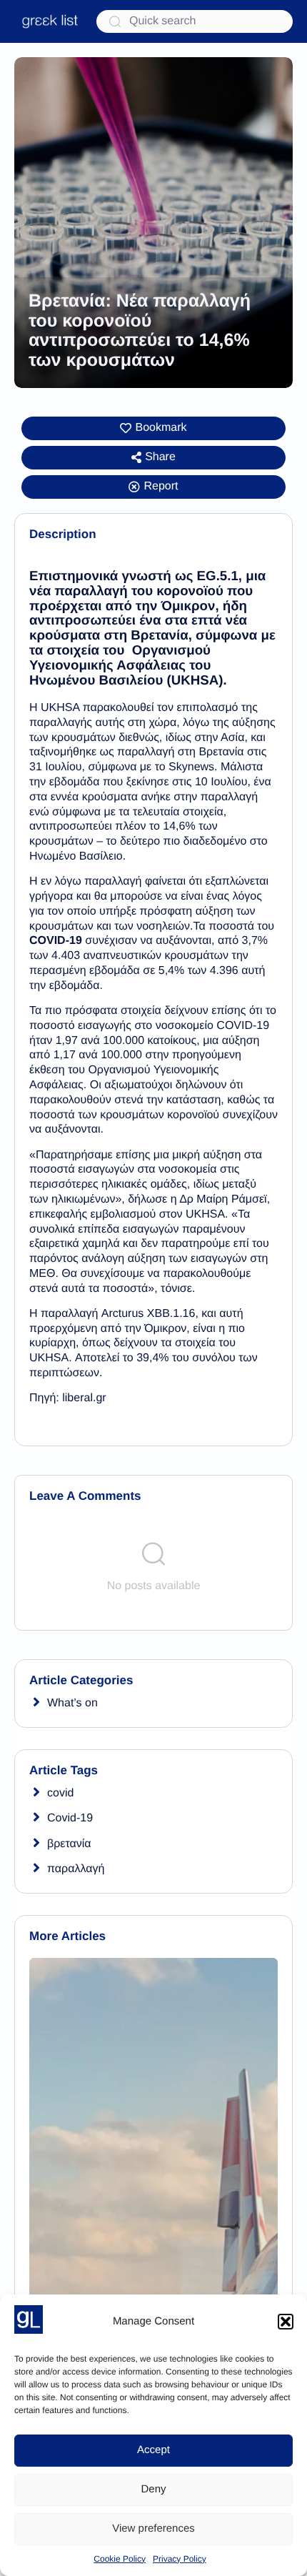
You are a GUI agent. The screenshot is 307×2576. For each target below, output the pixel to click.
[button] (286, 2322)
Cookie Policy (120, 2559)
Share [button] (160, 457)
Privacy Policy (180, 2559)
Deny (153, 2489)
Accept (153, 2450)
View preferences (153, 2528)
